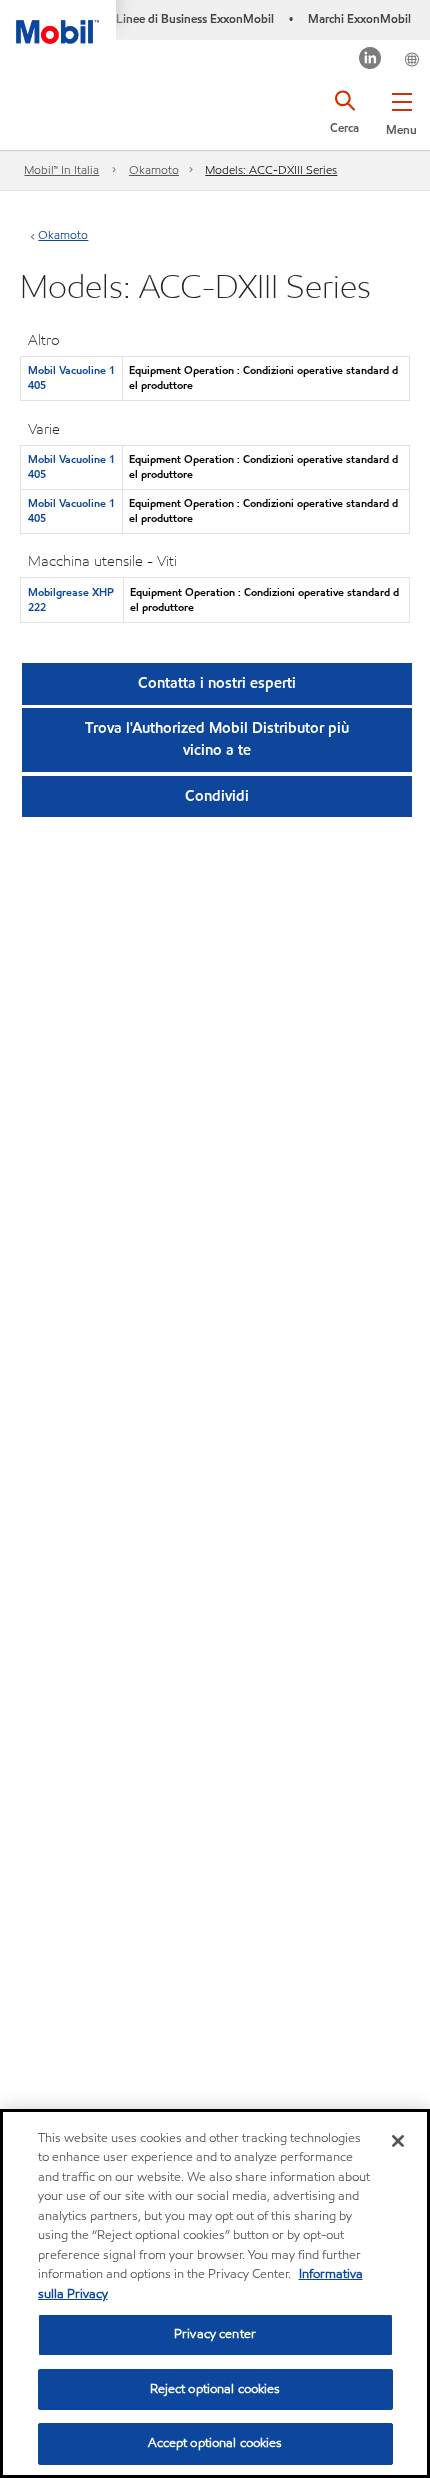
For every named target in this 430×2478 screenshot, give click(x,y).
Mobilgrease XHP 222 (71, 599)
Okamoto (154, 169)
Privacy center (215, 2334)
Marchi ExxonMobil (359, 18)
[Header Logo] (58, 22)
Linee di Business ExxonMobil (195, 18)
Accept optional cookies (215, 2443)
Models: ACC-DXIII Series (271, 169)
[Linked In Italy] (370, 60)
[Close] (398, 2141)
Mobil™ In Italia (61, 169)
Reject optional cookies (215, 2389)
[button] (401, 110)
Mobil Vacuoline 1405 (71, 377)
